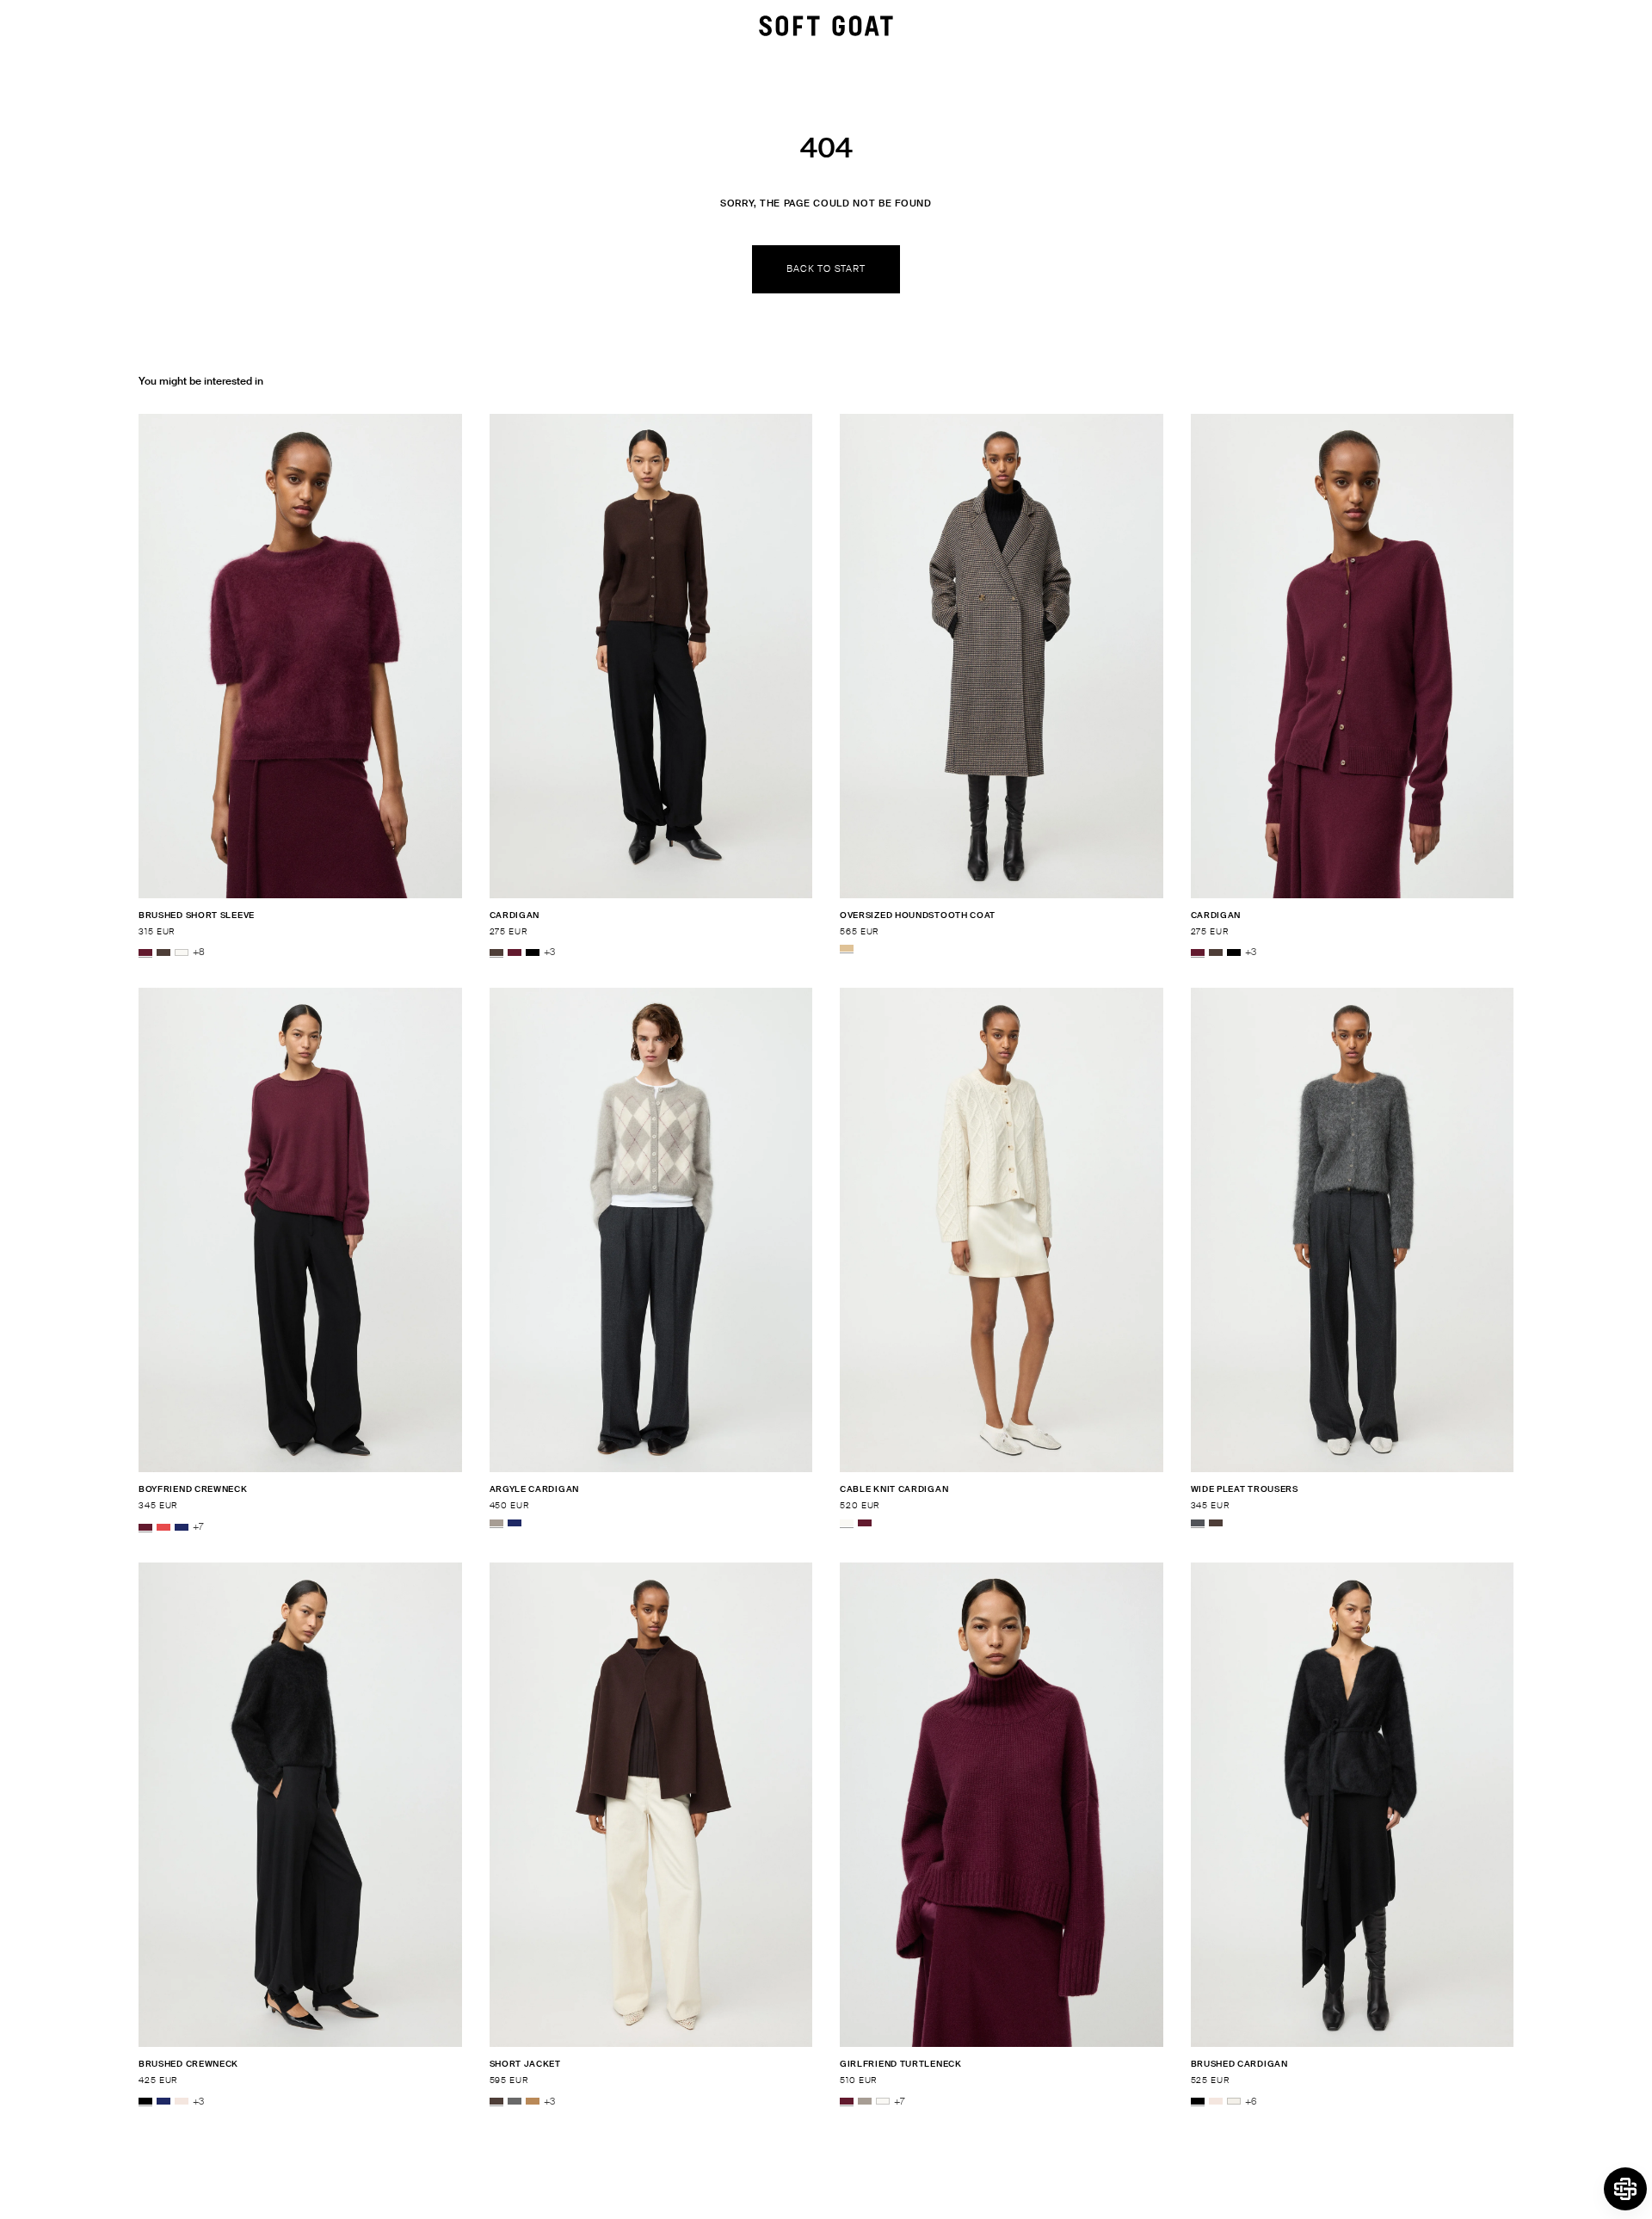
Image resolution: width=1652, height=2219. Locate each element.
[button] (1625, 2189)
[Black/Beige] (847, 948)
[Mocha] (163, 952)
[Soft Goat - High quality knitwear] (826, 26)
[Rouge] (163, 1527)
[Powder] (182, 2102)
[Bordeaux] (145, 952)
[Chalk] (1234, 2102)
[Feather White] (182, 952)
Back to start (826, 268)
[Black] (533, 952)
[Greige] (496, 1523)
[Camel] (533, 2102)
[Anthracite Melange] (1198, 1523)
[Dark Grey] (515, 2102)
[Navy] (182, 1527)
